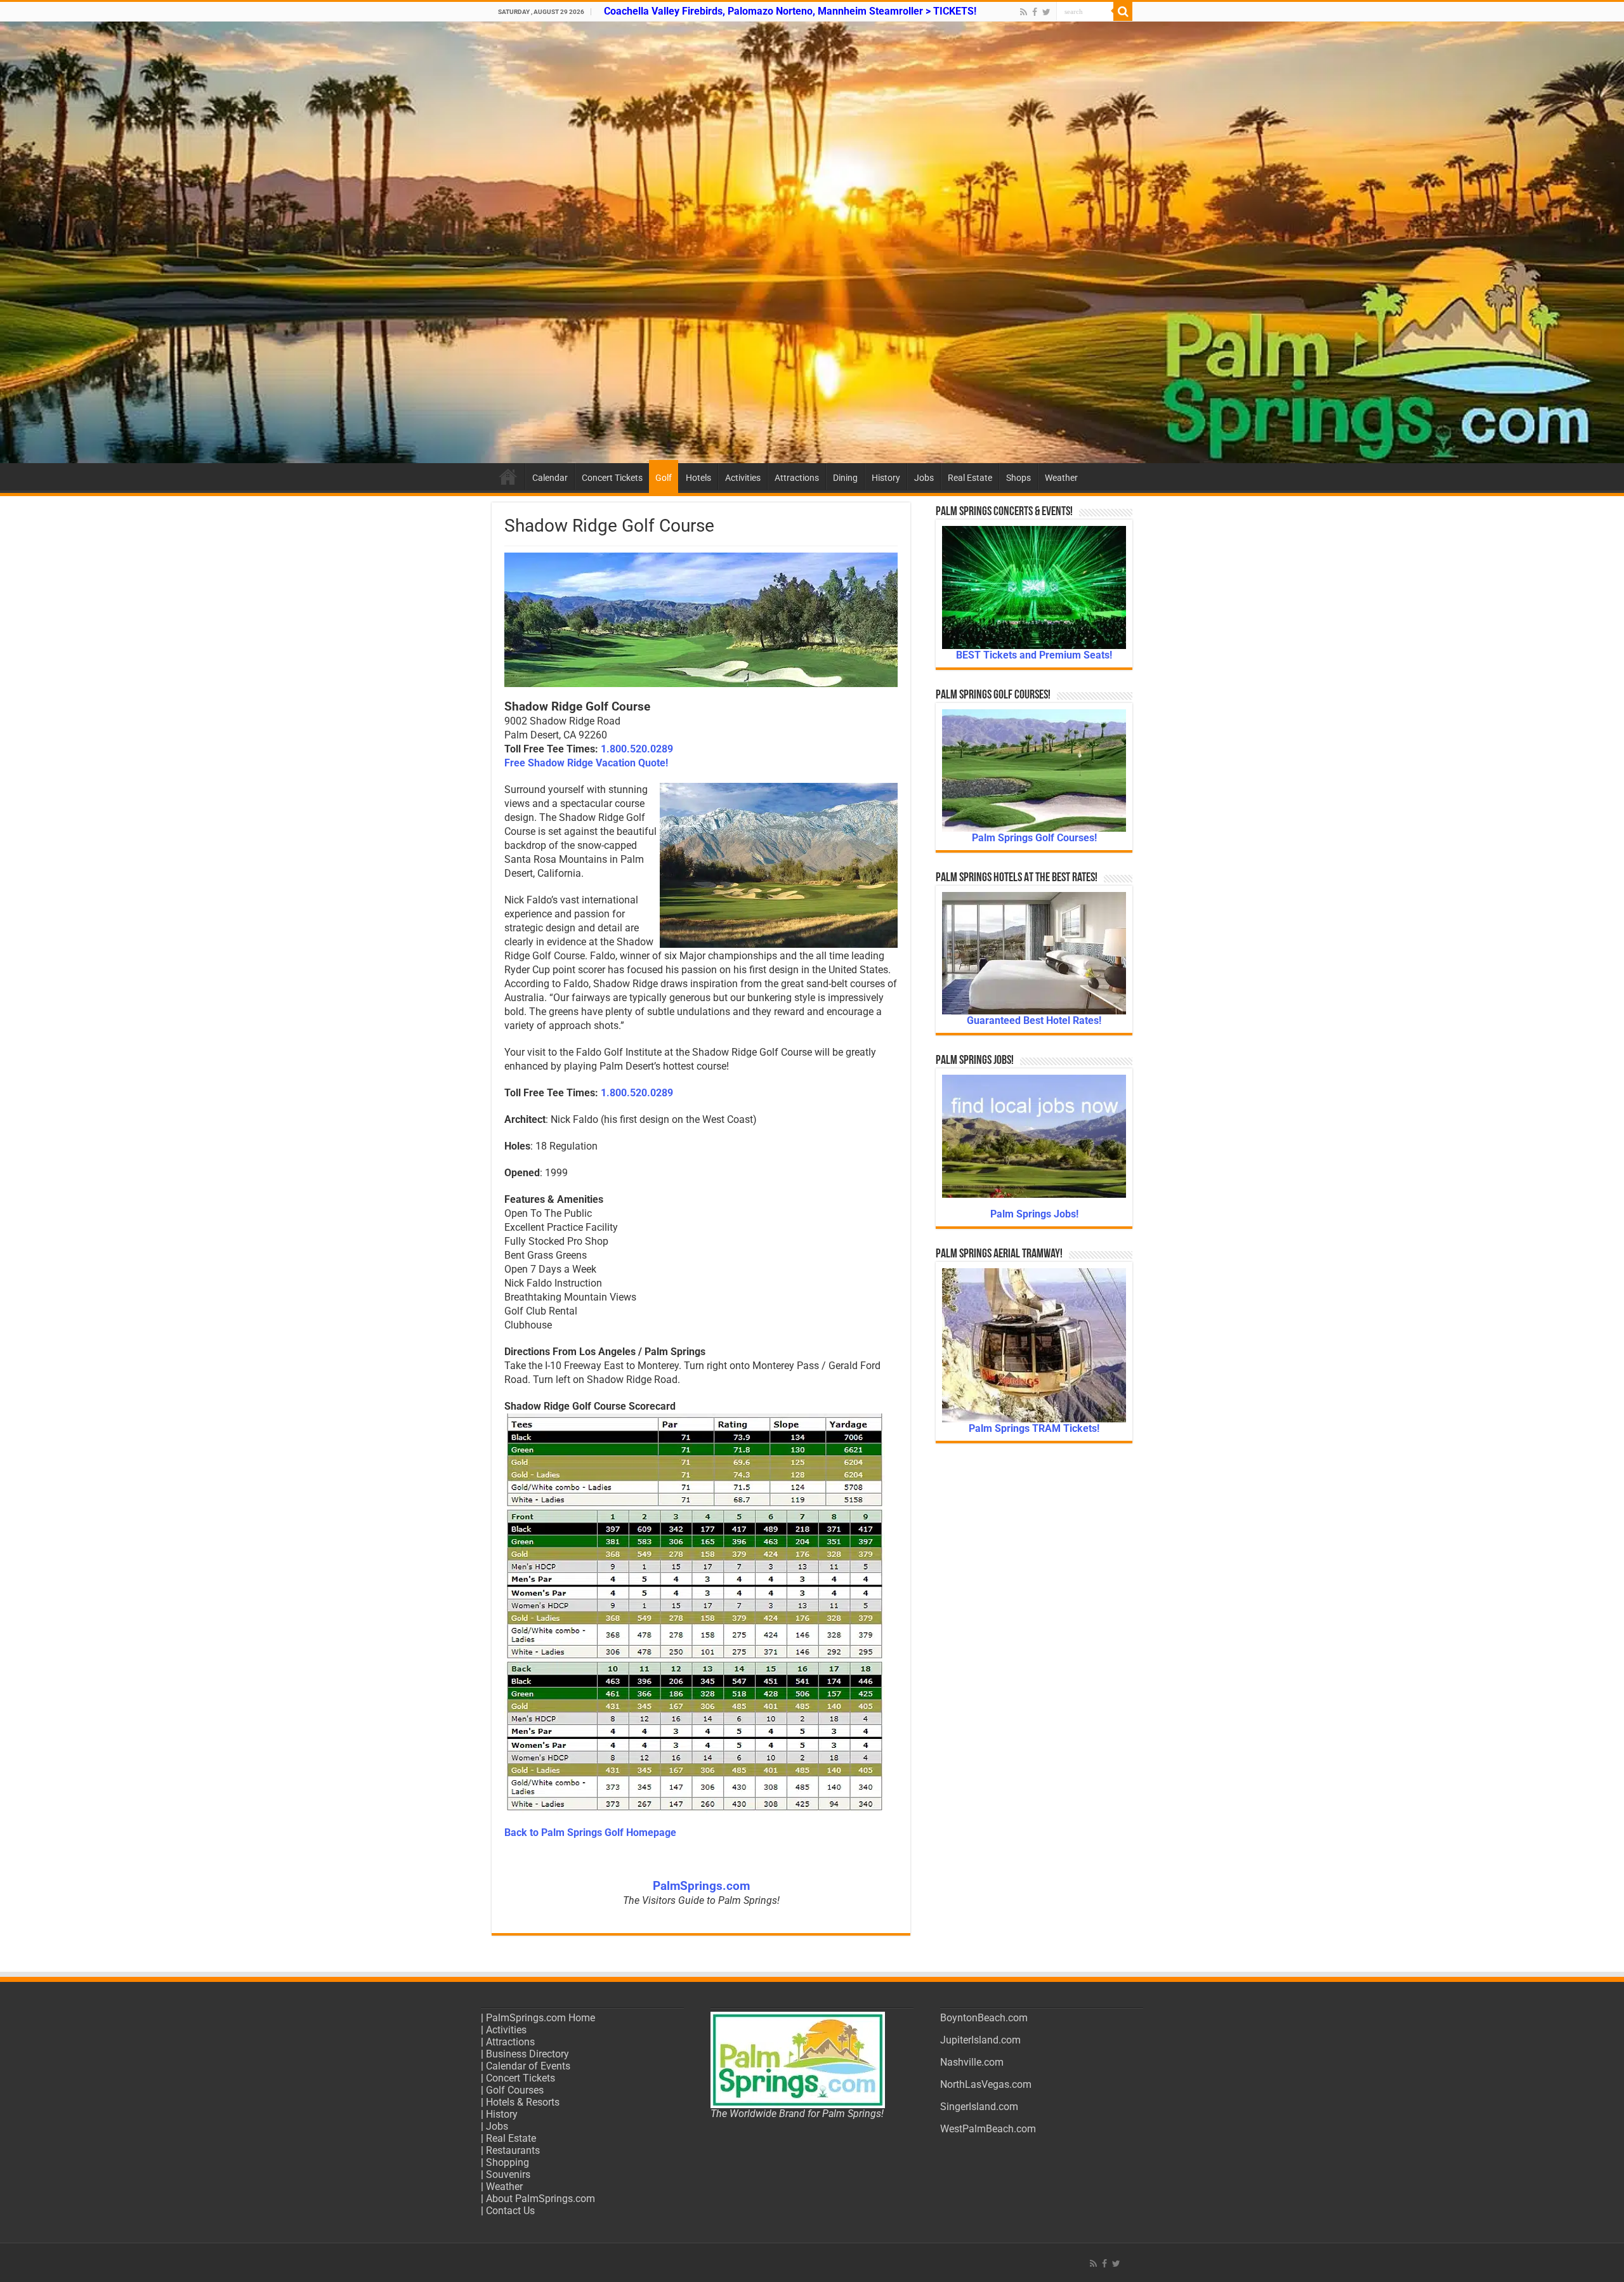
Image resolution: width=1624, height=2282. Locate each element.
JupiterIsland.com (980, 2040)
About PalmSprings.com (540, 2199)
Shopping (507, 2162)
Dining (845, 478)
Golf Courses (515, 2090)
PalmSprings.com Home (540, 2018)
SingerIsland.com (979, 2107)
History (886, 478)
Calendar (550, 478)
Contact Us (510, 2211)
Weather (1061, 478)
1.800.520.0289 (637, 749)
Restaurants (513, 2150)
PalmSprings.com (701, 1886)
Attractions (797, 478)
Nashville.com (972, 2062)
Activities (743, 478)
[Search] (1123, 11)
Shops (1018, 478)
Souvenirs (508, 2174)
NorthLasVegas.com (986, 2084)
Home (508, 476)
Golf (664, 478)
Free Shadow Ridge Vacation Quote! (586, 763)
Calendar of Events (528, 2066)
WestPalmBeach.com (988, 2129)
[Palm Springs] (812, 242)
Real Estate (970, 478)
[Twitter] (1046, 12)
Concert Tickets (612, 478)
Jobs (924, 478)
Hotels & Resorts (523, 2102)
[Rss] (1024, 12)
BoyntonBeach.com (984, 2018)
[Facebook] (1035, 12)
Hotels (698, 478)
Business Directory (527, 2054)
